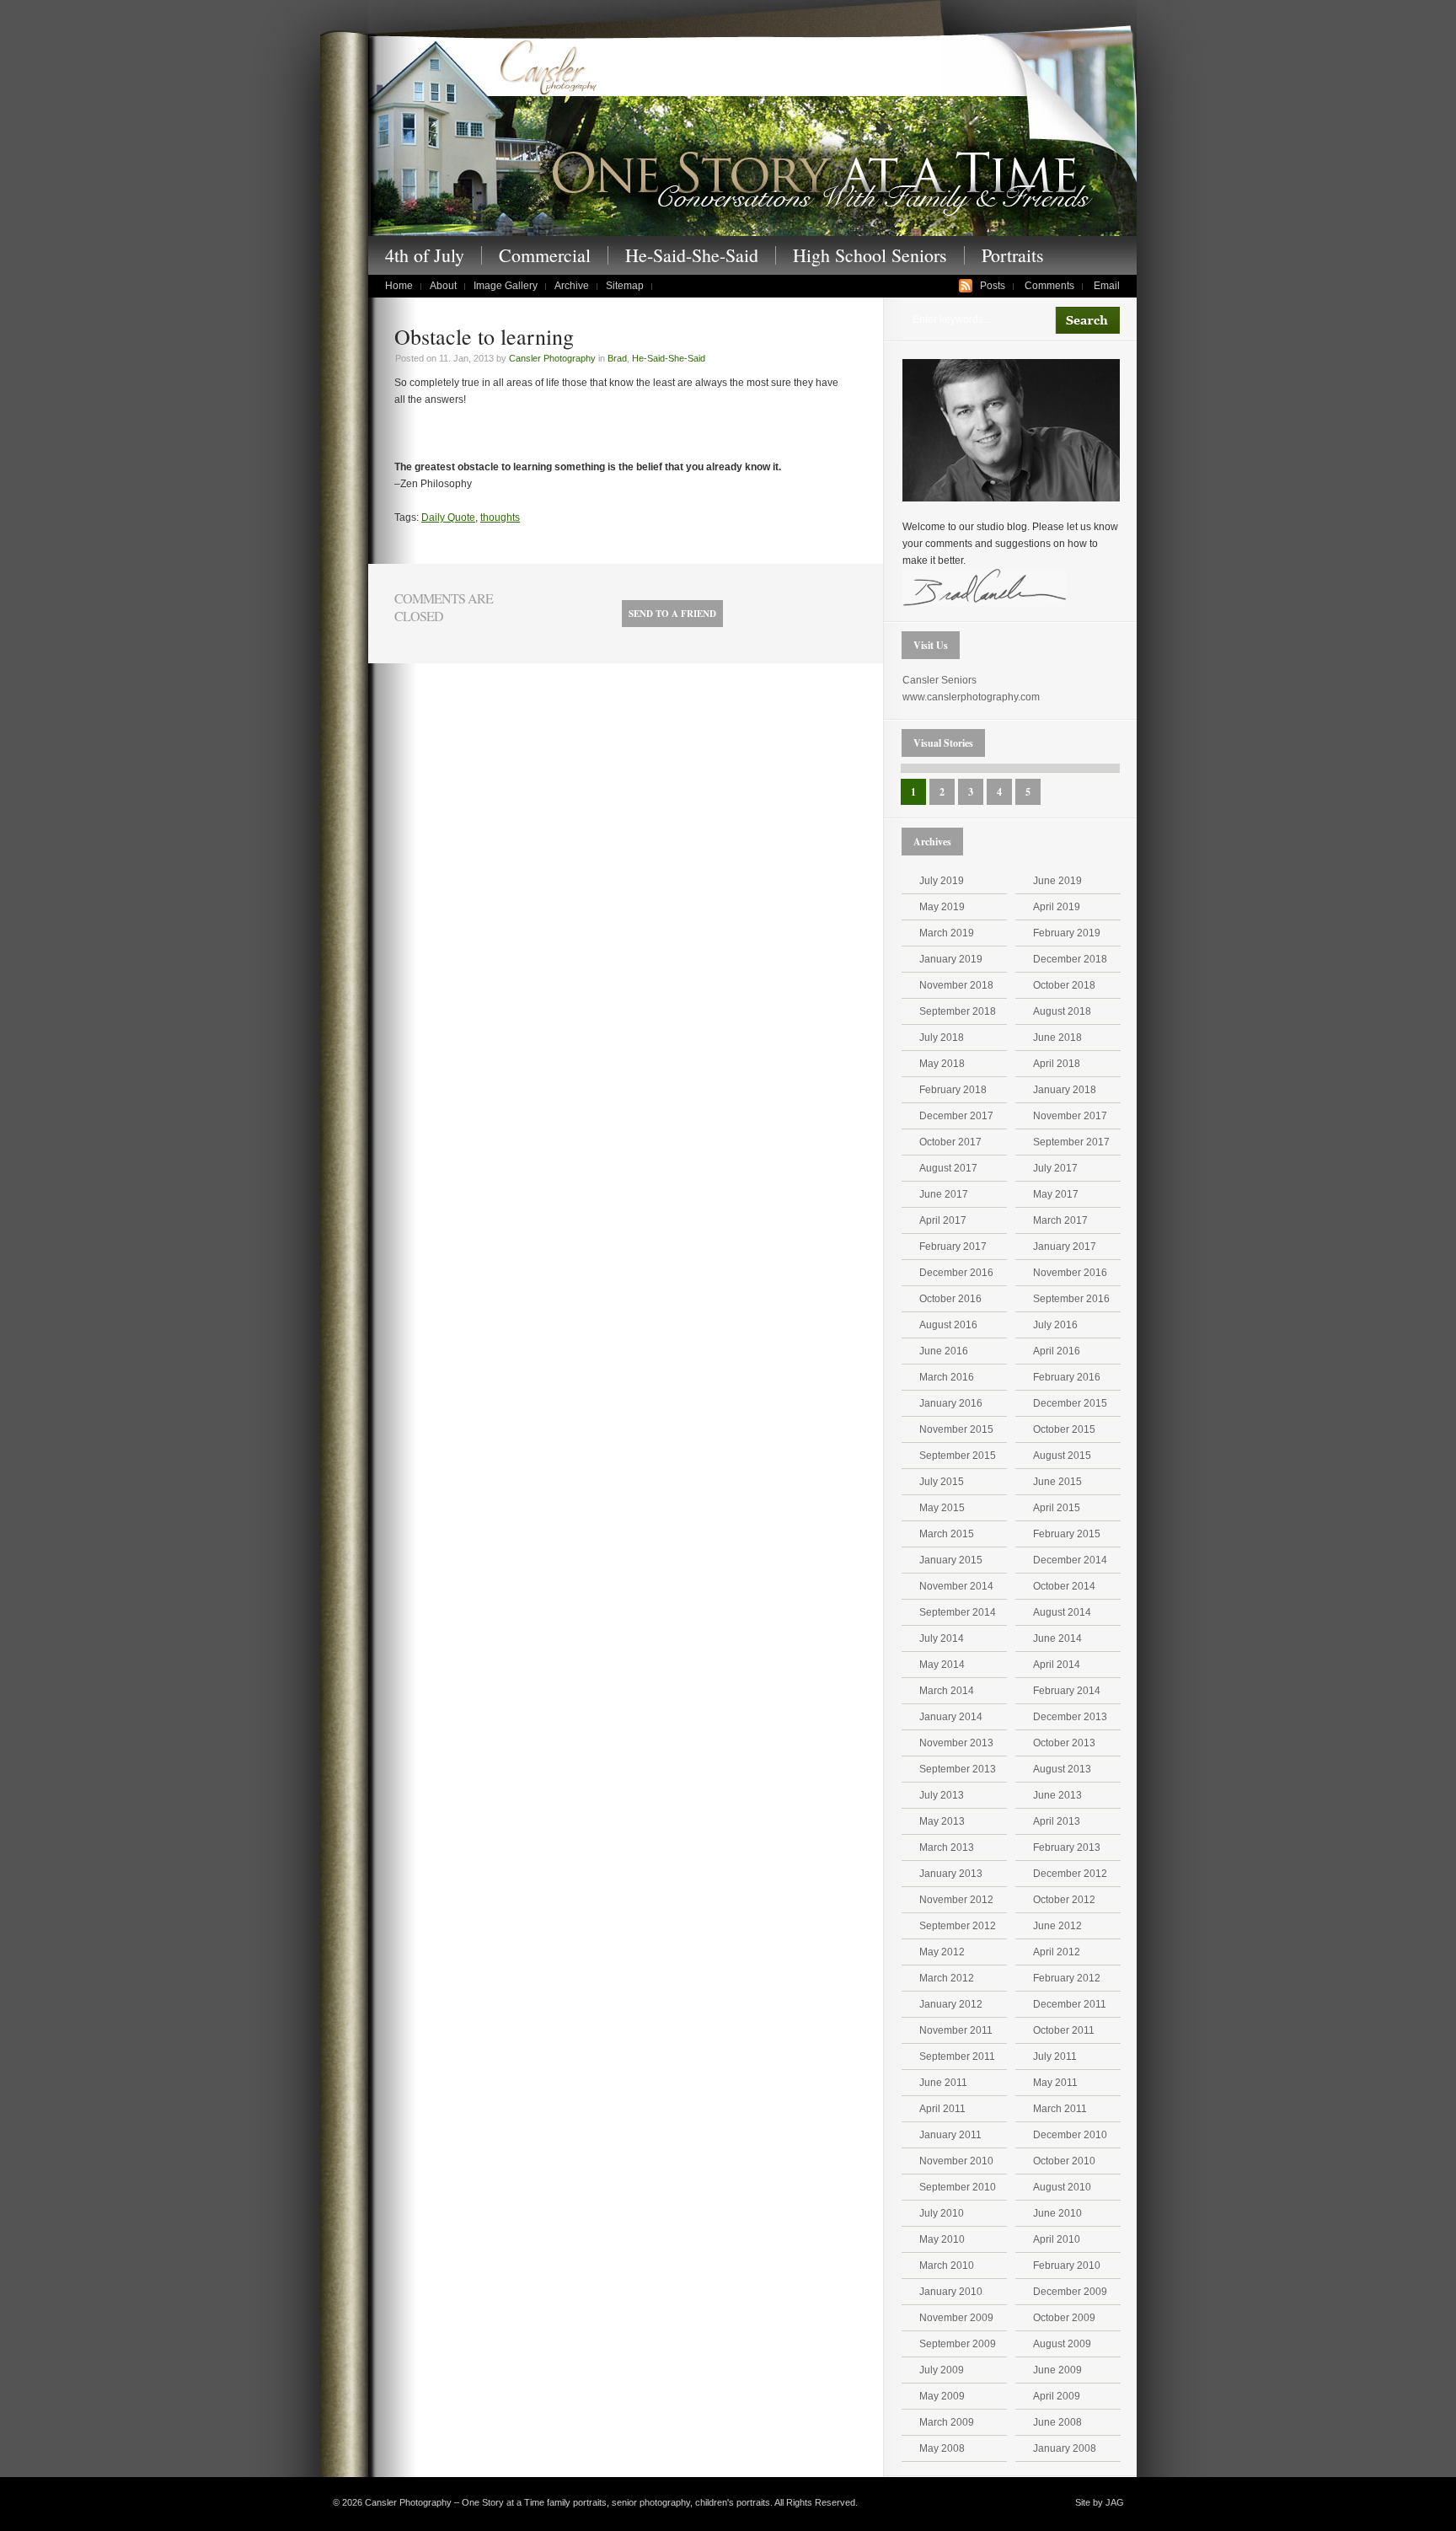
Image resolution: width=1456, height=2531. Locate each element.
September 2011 (957, 2056)
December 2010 (1070, 2135)
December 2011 (1070, 2004)
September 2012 (958, 1926)
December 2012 (1070, 1874)
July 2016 (1055, 1325)
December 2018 (1070, 959)
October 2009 (1064, 2318)
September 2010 (958, 2187)
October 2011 (1064, 2030)
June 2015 (1057, 1482)
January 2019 (951, 959)
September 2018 (958, 1011)
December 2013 (1070, 1717)
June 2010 (1057, 2213)
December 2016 (956, 1273)
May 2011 (1055, 2083)
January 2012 (951, 2004)
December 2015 (1070, 1403)
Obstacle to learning (484, 336)
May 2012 (942, 1952)
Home (399, 286)
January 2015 (951, 1560)
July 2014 (942, 1638)
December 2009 (1070, 2292)
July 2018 (942, 1038)
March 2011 (1060, 2109)
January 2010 (951, 2292)
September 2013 (958, 1769)
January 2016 (951, 1403)
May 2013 (942, 1821)
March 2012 (947, 1978)
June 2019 (1057, 881)
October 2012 (1064, 1900)
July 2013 (942, 1795)
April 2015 (1057, 1508)
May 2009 (942, 2396)
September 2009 (958, 2344)
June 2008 (1057, 2422)
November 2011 (956, 2030)
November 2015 (956, 1429)
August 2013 (1062, 1769)
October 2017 (950, 1142)
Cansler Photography (552, 358)
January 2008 (1065, 2448)
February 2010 (1067, 2266)
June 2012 (1057, 1926)
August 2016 (948, 1325)
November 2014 (956, 1586)
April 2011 (942, 2109)
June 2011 (943, 2083)
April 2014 (1057, 1665)
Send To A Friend (672, 614)
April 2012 (1057, 1952)
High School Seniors (870, 255)
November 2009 (956, 2318)
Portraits (1013, 255)
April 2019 (1057, 907)
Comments (1049, 286)
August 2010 (1062, 2187)
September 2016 (1071, 1299)
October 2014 (1064, 1586)
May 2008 (942, 2448)
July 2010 (942, 2213)
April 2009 (1057, 2396)
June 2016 (944, 1351)
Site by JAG (1100, 2502)
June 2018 (1057, 1038)
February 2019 (1067, 933)
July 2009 (942, 2370)
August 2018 (1062, 1011)
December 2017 (956, 1116)
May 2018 (942, 1064)
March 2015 (947, 1534)
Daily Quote (448, 517)
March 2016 (947, 1377)
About (443, 286)
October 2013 (1064, 1743)
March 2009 (947, 2422)
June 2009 (1057, 2370)
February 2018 (953, 1090)
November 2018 (956, 985)
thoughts (500, 517)
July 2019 (942, 881)
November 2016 (1070, 1273)
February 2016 (1067, 1377)
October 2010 (1064, 2161)
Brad (617, 358)
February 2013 (1067, 1847)
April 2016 (1057, 1351)
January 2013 (951, 1874)
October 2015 (1064, 1429)
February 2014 (1067, 1691)
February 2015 (1067, 1534)
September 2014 (958, 1612)
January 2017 (1065, 1247)
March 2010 (947, 2266)
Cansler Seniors (939, 680)
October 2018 (1064, 985)
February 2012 (1067, 1978)
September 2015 (958, 1456)
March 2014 (947, 1691)
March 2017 (1060, 1220)
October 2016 (950, 1299)
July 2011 (1055, 2056)
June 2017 (944, 1194)
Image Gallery (506, 286)
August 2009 (1062, 2344)
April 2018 (1057, 1064)
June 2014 (1057, 1638)
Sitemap (625, 286)
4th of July (425, 255)
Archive (572, 286)
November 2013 (956, 1743)
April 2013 (1057, 1821)
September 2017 (1071, 1142)
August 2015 (1062, 1456)
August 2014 (1062, 1612)
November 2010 (956, 2161)
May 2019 (942, 907)
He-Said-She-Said (692, 255)
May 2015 (942, 1508)
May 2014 (942, 1665)
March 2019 (947, 933)
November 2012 (956, 1900)
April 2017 (943, 1220)
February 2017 (953, 1247)
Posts (993, 286)
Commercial (545, 255)
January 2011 (950, 2135)
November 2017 (1070, 1116)
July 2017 (1055, 1168)
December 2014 (1070, 1560)
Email (1107, 286)
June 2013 (1057, 1795)
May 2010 (942, 2239)
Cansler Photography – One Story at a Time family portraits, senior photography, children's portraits (752, 134)
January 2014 (951, 1717)
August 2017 (948, 1168)
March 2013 (947, 1847)
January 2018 (1065, 1090)
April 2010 (1057, 2239)
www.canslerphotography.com (971, 697)
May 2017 (1056, 1194)
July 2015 (942, 1482)
